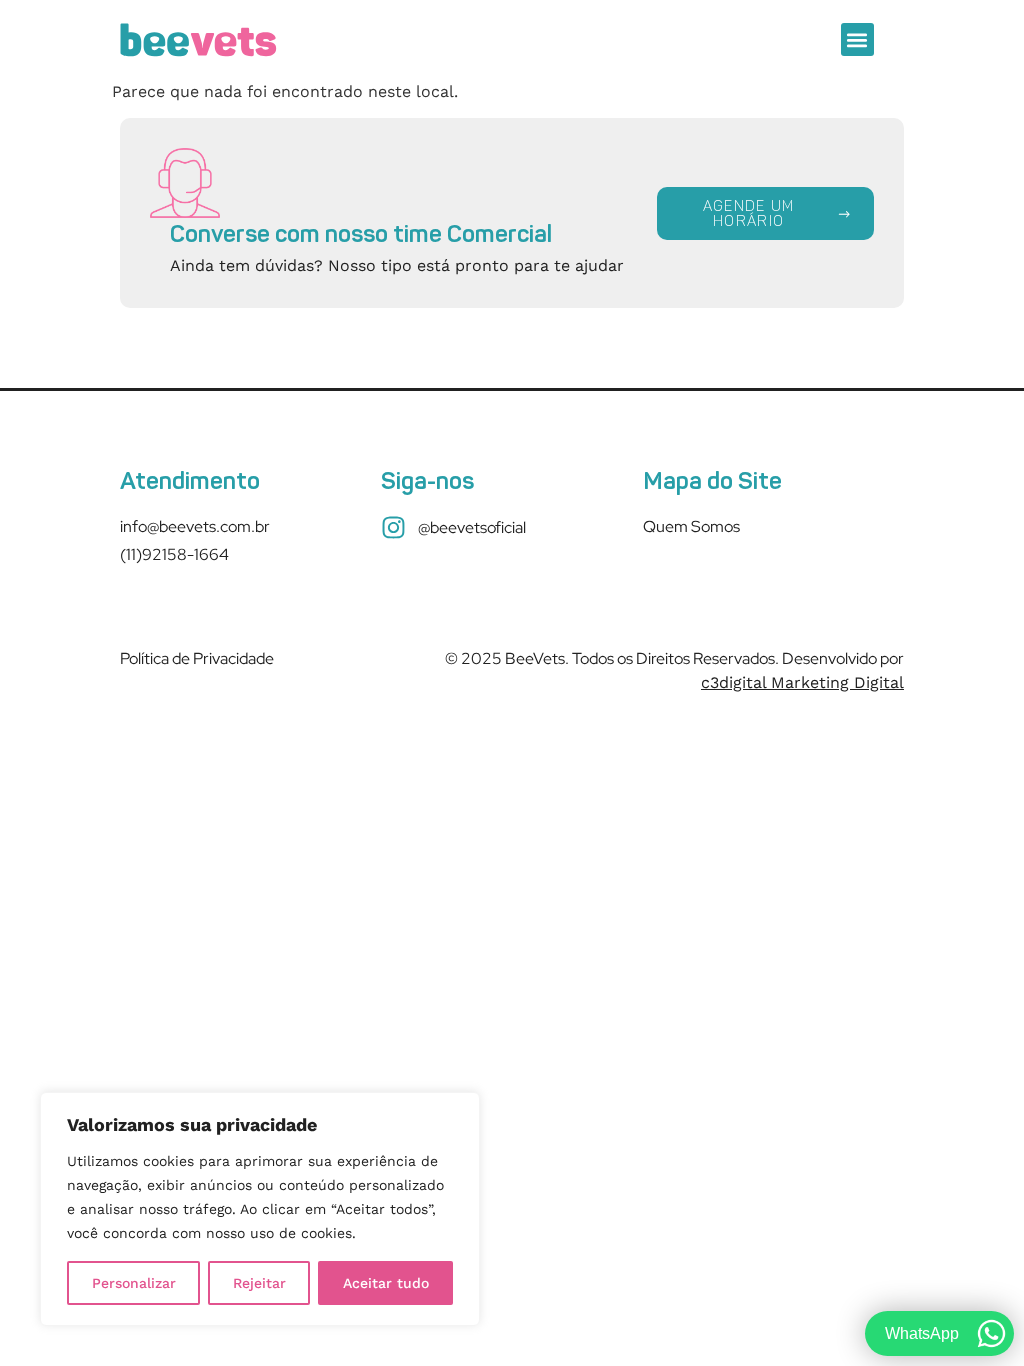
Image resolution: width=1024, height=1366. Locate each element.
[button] (857, 39)
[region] (260, 1209)
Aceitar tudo (386, 1283)
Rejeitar (259, 1283)
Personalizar (134, 1283)
